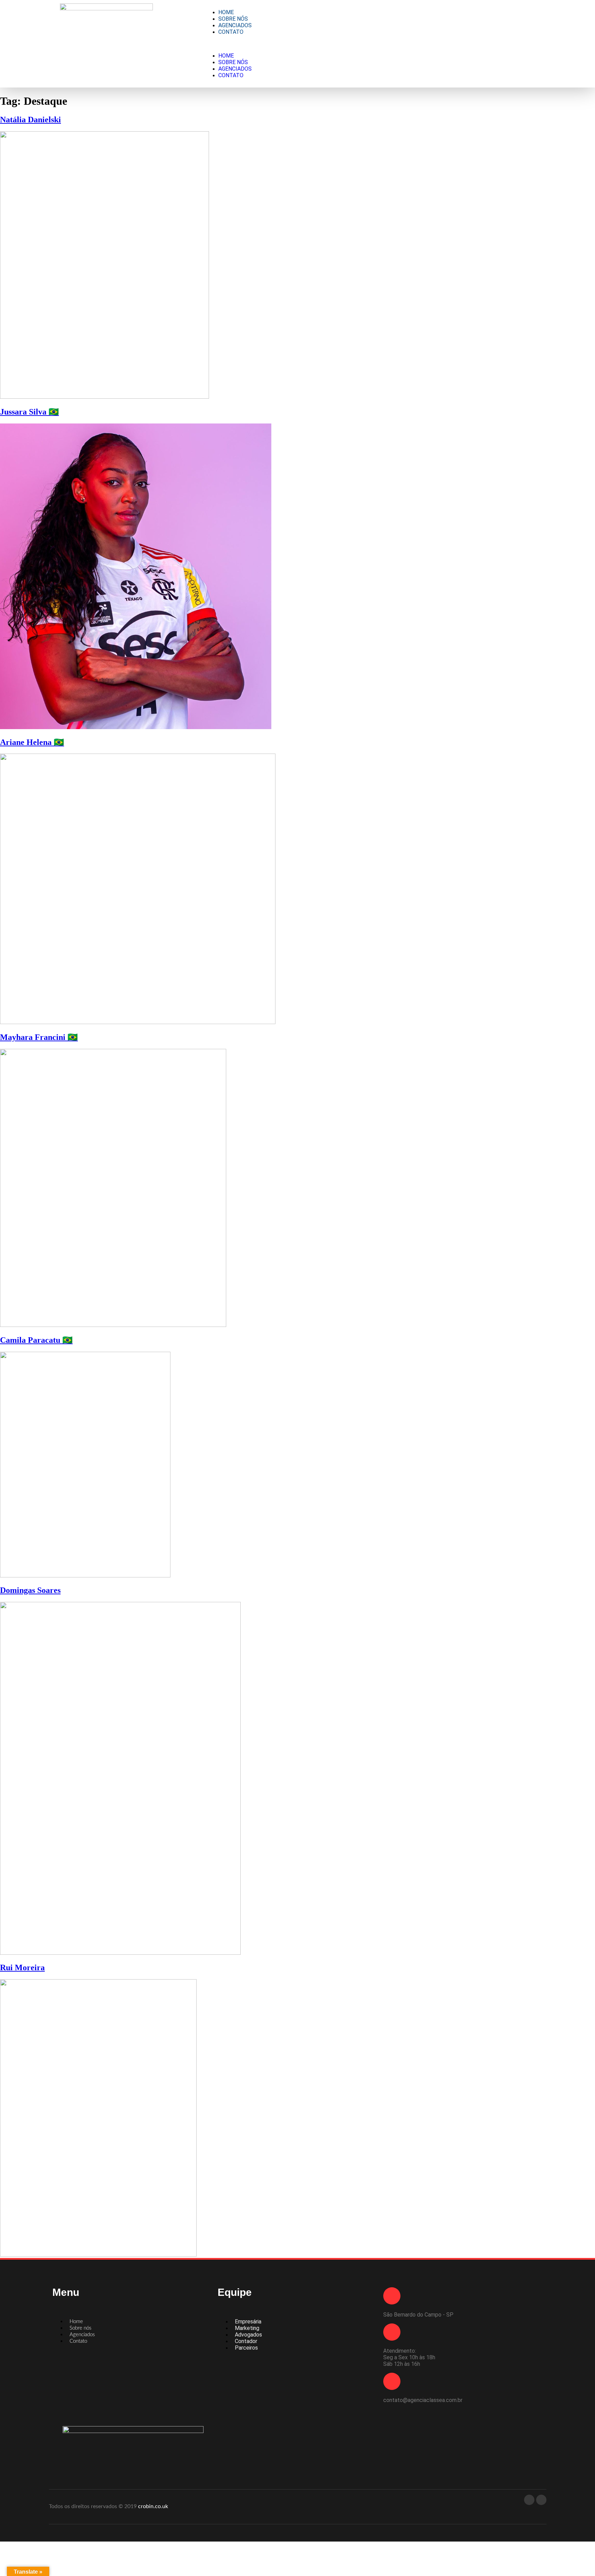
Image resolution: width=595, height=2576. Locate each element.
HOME (226, 12)
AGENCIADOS (235, 25)
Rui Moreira (22, 1967)
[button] (370, 44)
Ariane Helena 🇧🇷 (32, 742)
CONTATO (231, 32)
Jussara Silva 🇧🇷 (29, 412)
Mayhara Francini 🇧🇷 (39, 1037)
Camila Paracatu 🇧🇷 (36, 1340)
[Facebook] (529, 2500)
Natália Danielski (30, 120)
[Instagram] (541, 2500)
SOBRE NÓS (233, 19)
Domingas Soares (30, 1590)
